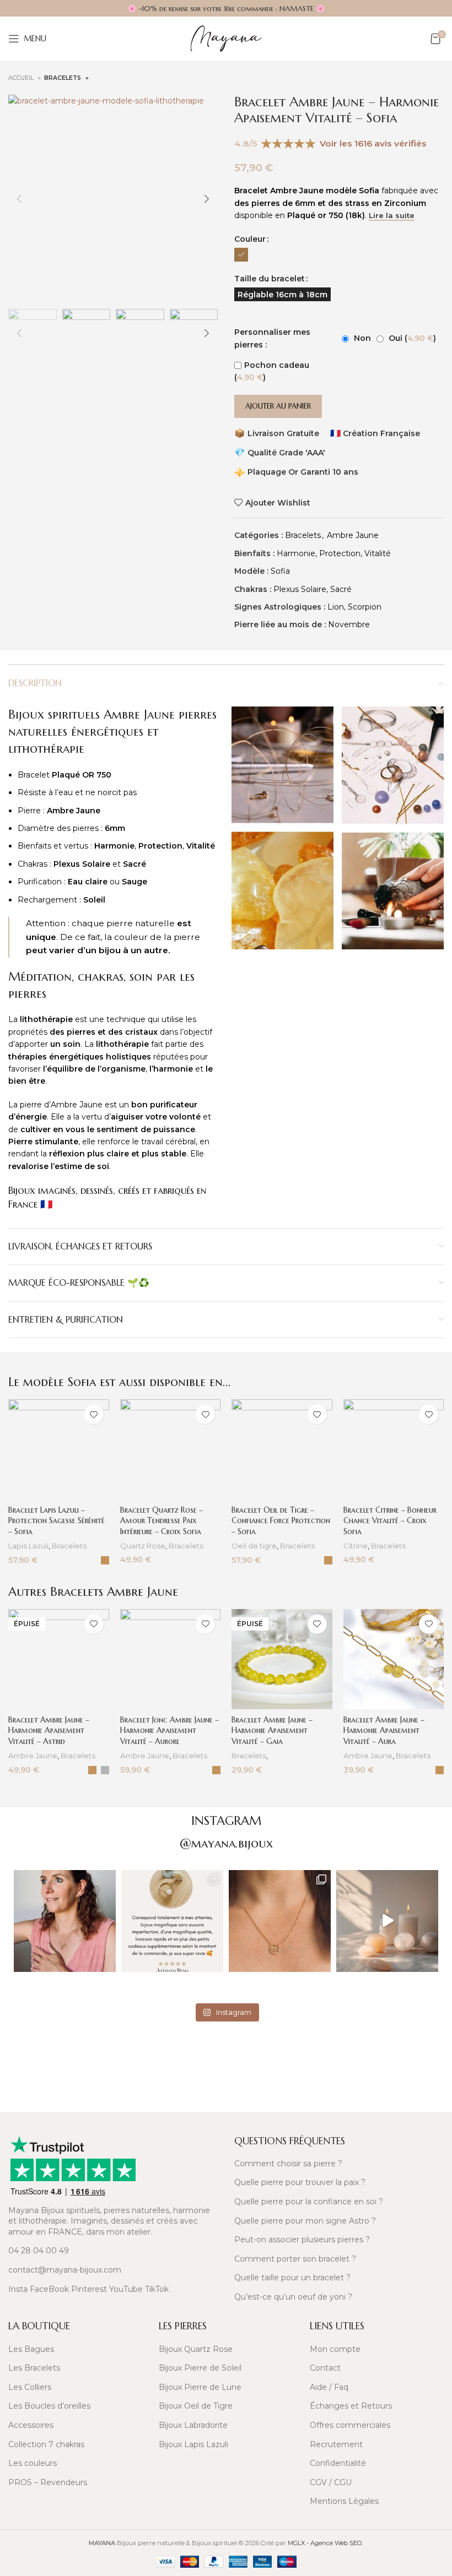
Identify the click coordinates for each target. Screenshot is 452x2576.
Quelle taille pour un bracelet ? (292, 2278)
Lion (336, 607)
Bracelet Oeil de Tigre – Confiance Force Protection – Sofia (281, 1521)
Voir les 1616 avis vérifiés (373, 143)
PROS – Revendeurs (48, 2482)
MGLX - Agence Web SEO (325, 2543)
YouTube (126, 2289)
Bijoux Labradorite (193, 2425)
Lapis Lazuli (28, 1546)
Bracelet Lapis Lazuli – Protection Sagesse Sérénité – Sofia (57, 1521)
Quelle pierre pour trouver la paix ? (300, 2182)
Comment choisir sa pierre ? (288, 2164)
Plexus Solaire (300, 589)
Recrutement (336, 2444)
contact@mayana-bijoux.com (65, 2270)
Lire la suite (392, 216)
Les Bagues (31, 2349)
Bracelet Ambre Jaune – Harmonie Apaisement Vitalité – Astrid (49, 1730)
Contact (325, 2368)
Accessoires (31, 2425)
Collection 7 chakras (46, 2444)
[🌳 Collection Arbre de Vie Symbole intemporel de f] (280, 1921)
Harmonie (296, 553)
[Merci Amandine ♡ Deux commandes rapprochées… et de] (172, 1921)
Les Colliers (30, 2387)
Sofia (280, 571)
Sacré (341, 589)
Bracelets (63, 78)
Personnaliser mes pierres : (272, 338)
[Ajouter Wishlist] (94, 1414)
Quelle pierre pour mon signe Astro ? (305, 2221)
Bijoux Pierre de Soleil (200, 2368)
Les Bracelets (34, 2368)
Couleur (250, 239)
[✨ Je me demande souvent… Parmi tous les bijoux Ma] (65, 1921)
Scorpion (365, 607)
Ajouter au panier (278, 406)
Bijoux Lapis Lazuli (193, 2444)
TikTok (157, 2289)
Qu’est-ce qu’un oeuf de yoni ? (293, 2297)
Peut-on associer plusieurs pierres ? (302, 2240)
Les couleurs (33, 2463)
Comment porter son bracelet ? (295, 2259)
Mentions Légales (344, 2501)
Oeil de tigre (254, 1546)
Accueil (22, 78)
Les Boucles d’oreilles (49, 2406)
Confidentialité (338, 2463)
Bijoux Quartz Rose (196, 2349)
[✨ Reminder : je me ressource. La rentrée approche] (387, 1921)
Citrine (356, 1546)
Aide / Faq (329, 2387)
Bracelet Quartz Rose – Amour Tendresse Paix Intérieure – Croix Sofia (162, 1521)
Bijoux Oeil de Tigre (196, 2406)
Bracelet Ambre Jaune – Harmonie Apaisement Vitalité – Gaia (272, 1730)
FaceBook (49, 2289)
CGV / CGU (331, 2482)
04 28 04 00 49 (39, 2251)
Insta (18, 2289)
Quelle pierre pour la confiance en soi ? (309, 2202)
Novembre (349, 624)
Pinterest (89, 2289)
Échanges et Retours (351, 2406)
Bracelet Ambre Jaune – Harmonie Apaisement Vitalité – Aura (384, 1730)
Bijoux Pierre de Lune (200, 2387)
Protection (340, 553)
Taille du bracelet (270, 279)
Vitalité (378, 553)
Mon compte (335, 2349)
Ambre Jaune (353, 535)
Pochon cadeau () (272, 371)
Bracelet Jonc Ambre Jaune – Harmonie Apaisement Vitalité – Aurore (169, 1730)
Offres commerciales (350, 2425)
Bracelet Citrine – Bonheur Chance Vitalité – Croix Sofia (390, 1521)
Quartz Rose (143, 1546)
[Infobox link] (113, 2061)
